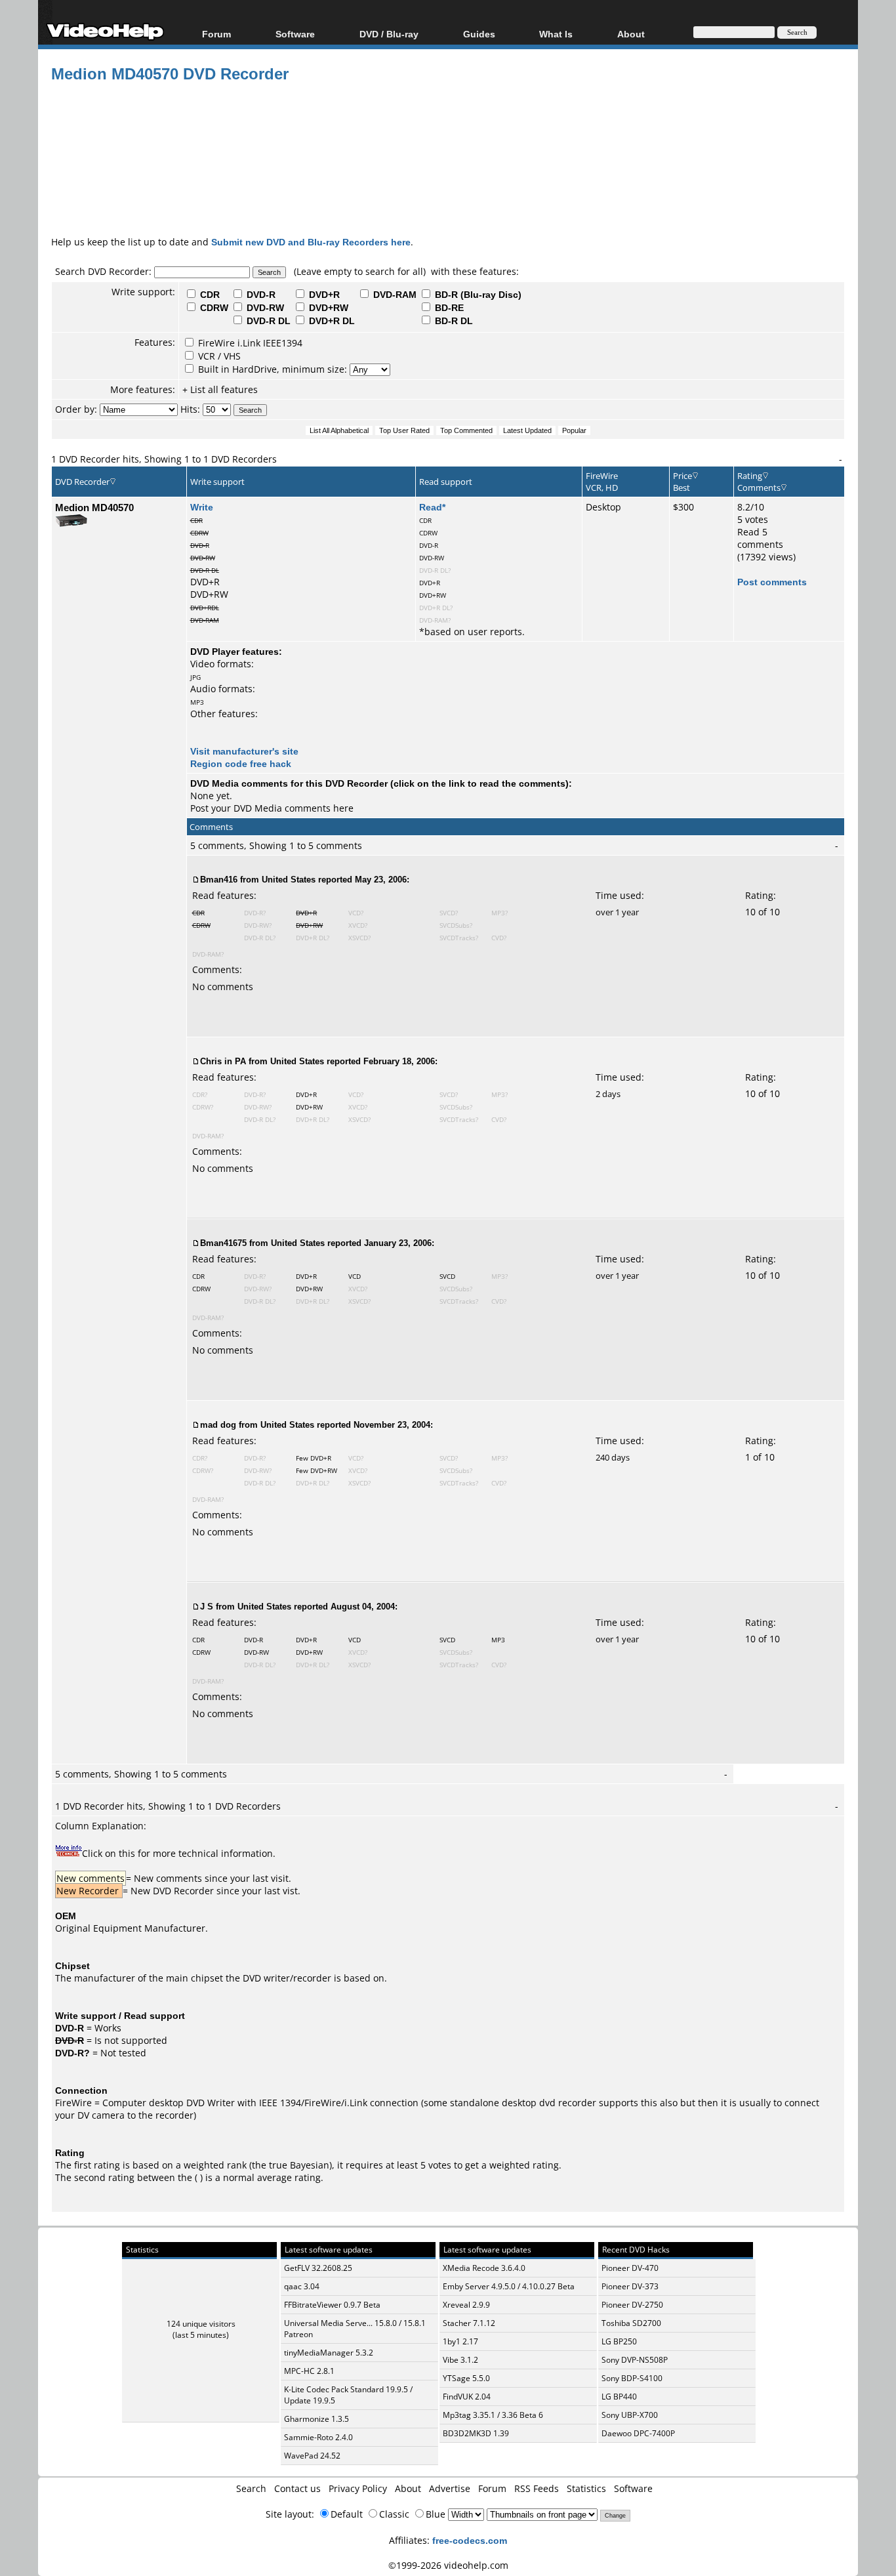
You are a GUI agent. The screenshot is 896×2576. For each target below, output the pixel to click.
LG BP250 (619, 2341)
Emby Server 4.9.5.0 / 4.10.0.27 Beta (509, 2286)
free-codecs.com (470, 2540)
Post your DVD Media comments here (272, 808)
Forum (216, 34)
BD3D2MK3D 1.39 (476, 2433)
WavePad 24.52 (312, 2456)
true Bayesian (299, 2165)
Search (251, 2488)
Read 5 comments (760, 538)
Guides (479, 34)
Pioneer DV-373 (630, 2286)
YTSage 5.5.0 (466, 2378)
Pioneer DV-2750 (632, 2305)
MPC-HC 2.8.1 (309, 2371)
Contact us (297, 2488)
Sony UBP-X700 (630, 2415)
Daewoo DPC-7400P (638, 2433)
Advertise (450, 2488)
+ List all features (220, 389)
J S (207, 1606)
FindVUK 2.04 (467, 2397)
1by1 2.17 (460, 2341)
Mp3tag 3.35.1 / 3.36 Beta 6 (493, 2415)
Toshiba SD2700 (631, 2323)
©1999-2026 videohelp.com (448, 2565)
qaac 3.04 (302, 2286)
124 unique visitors (201, 2324)
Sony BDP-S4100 (632, 2378)
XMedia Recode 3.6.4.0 (484, 2268)
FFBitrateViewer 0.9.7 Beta (332, 2305)
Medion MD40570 (94, 507)
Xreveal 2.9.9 (466, 2305)
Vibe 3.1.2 (460, 2360)
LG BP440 (619, 2397)
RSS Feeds (537, 2488)
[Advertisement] (448, 180)
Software (295, 34)
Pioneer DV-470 (630, 2268)
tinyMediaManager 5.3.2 (329, 2353)
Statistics (586, 2488)
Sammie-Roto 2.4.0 (318, 2437)
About (408, 2488)
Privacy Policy (358, 2488)
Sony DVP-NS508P (635, 2360)
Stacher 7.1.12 (469, 2323)
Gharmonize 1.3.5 (316, 2419)
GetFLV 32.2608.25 (318, 2268)
